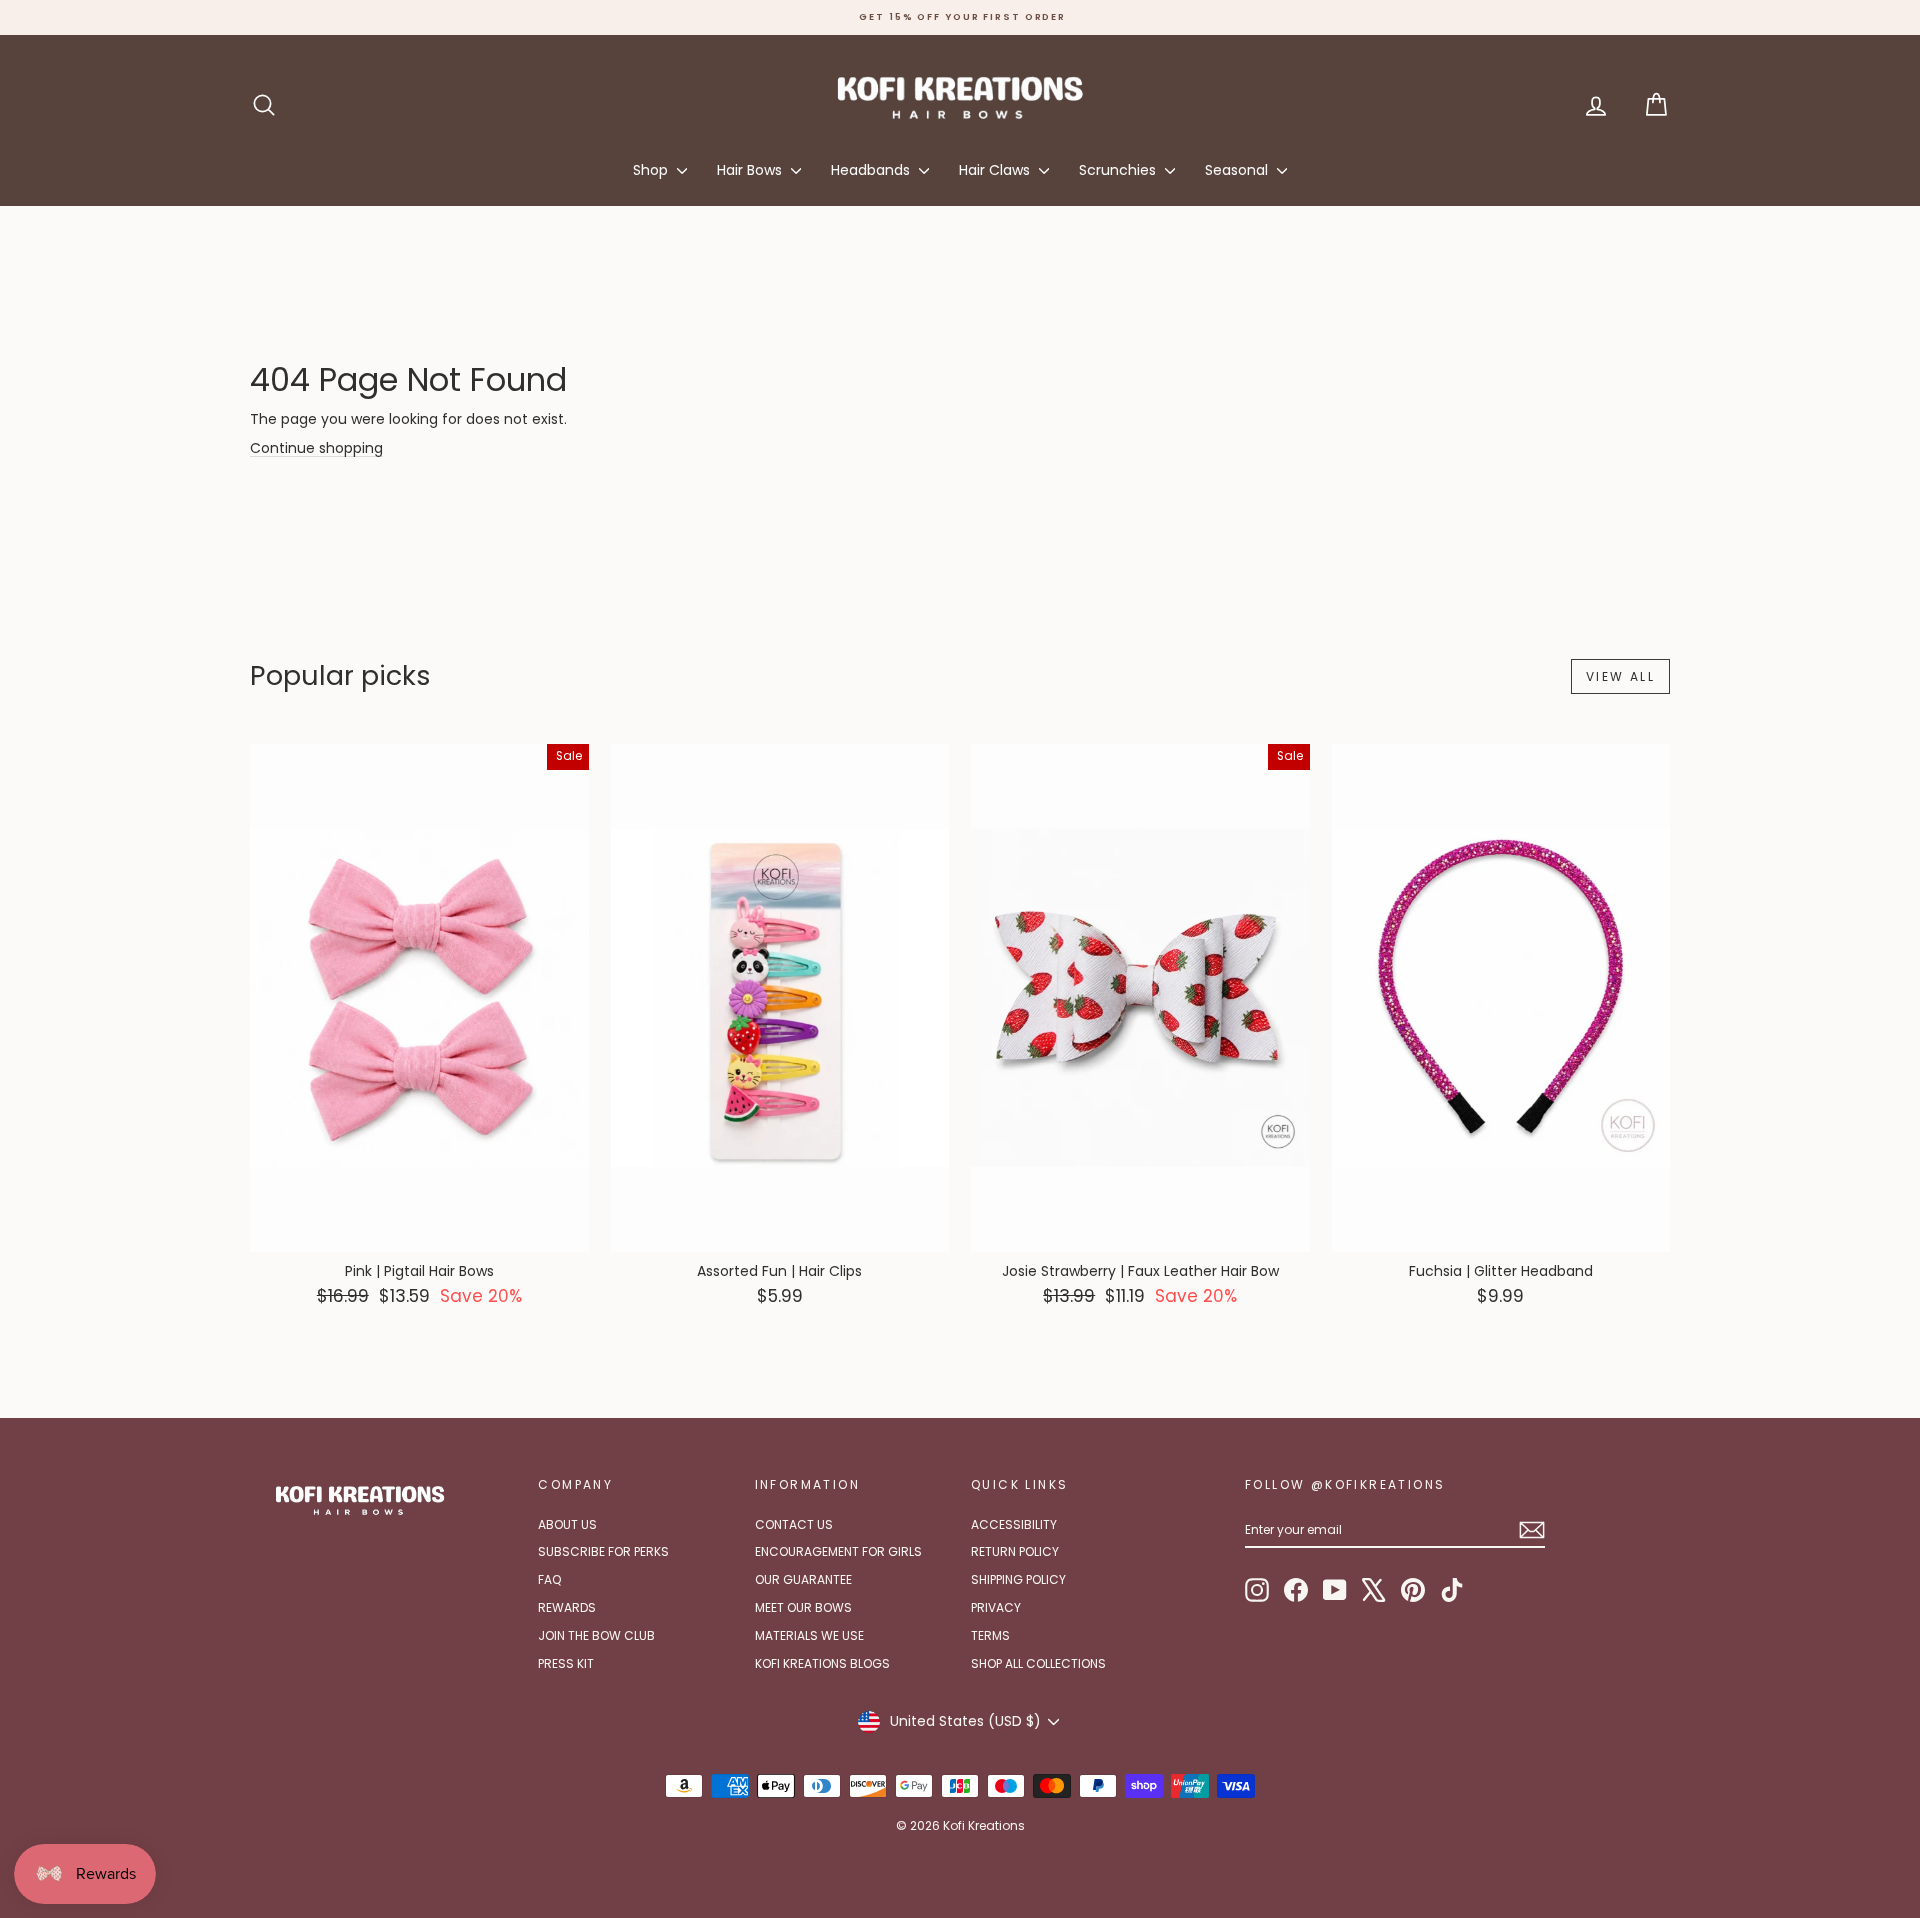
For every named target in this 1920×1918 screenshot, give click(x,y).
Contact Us (794, 1524)
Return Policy (1015, 1551)
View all (1620, 676)
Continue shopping (316, 448)
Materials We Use (809, 1635)
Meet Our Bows (803, 1607)
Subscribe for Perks (603, 1551)
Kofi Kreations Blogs (822, 1663)
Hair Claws (996, 170)
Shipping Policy (1018, 1579)
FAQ (549, 1579)
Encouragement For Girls (838, 1551)
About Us (567, 1524)
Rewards (567, 1607)
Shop (652, 170)
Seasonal (1238, 170)
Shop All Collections (1038, 1663)
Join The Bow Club (596, 1635)
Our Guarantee (803, 1579)
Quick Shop (419, 1231)
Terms (990, 1635)
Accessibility (1014, 1524)
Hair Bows (751, 170)
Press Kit (566, 1663)
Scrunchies (1119, 170)
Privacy (996, 1607)
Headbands (872, 170)
